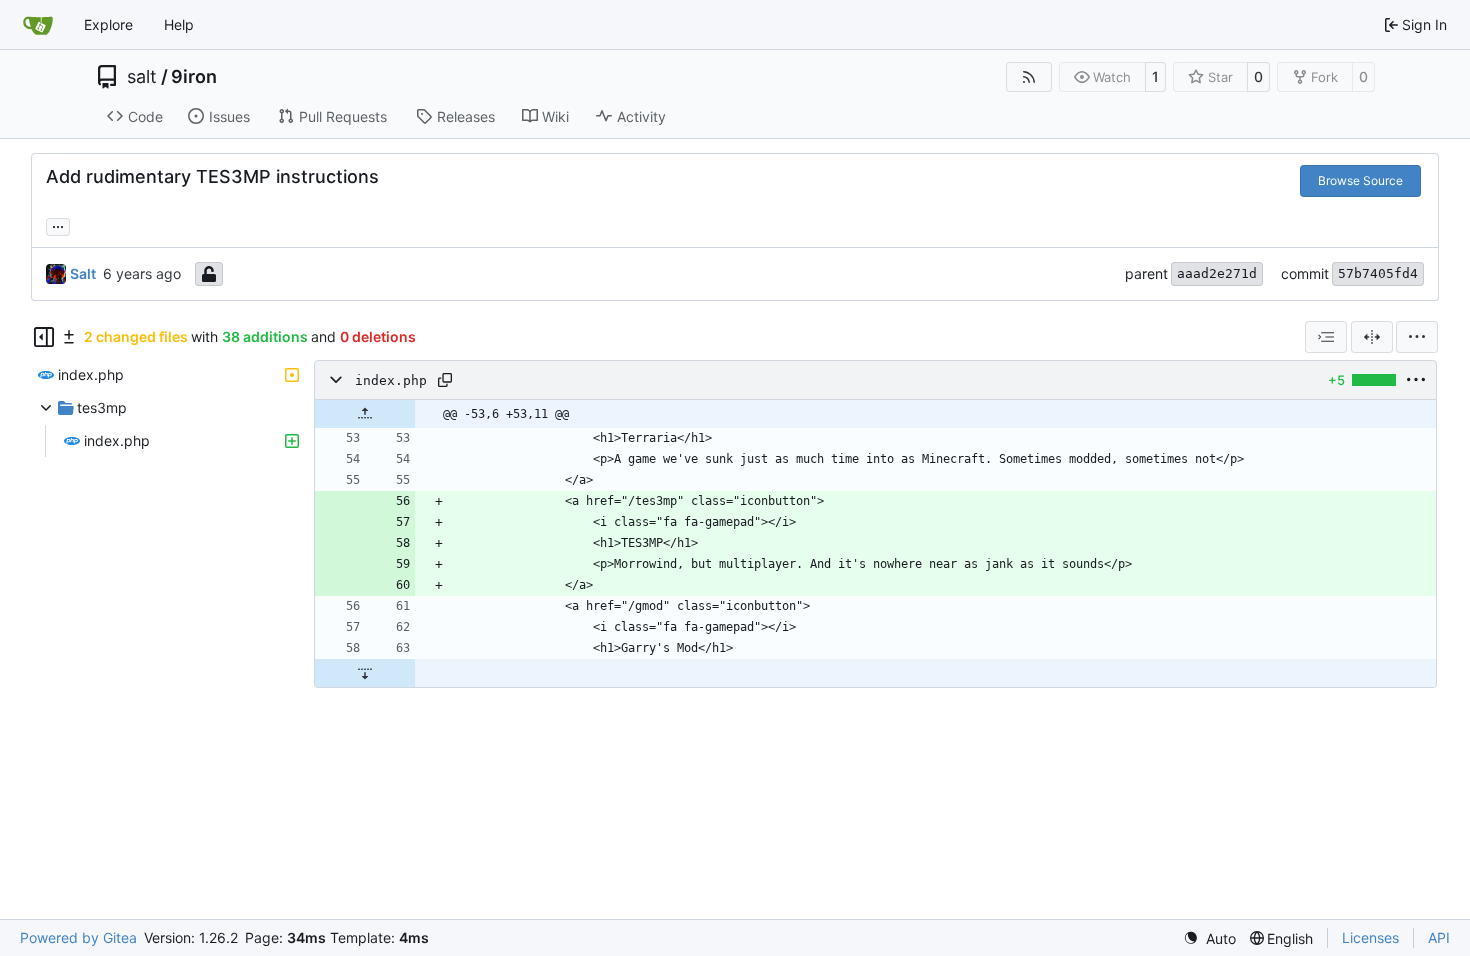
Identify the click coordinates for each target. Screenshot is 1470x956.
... (58, 224)
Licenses (1370, 937)
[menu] (1417, 337)
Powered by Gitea (78, 937)
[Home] (38, 25)
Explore (108, 24)
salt (142, 77)
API (1439, 937)
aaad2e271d (1217, 273)
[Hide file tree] (44, 337)
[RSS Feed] (1029, 77)
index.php (391, 380)
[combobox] (1326, 337)
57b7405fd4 (1378, 273)
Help (179, 24)
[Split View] (1372, 337)
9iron (194, 77)
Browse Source (1360, 180)
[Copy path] (445, 380)
